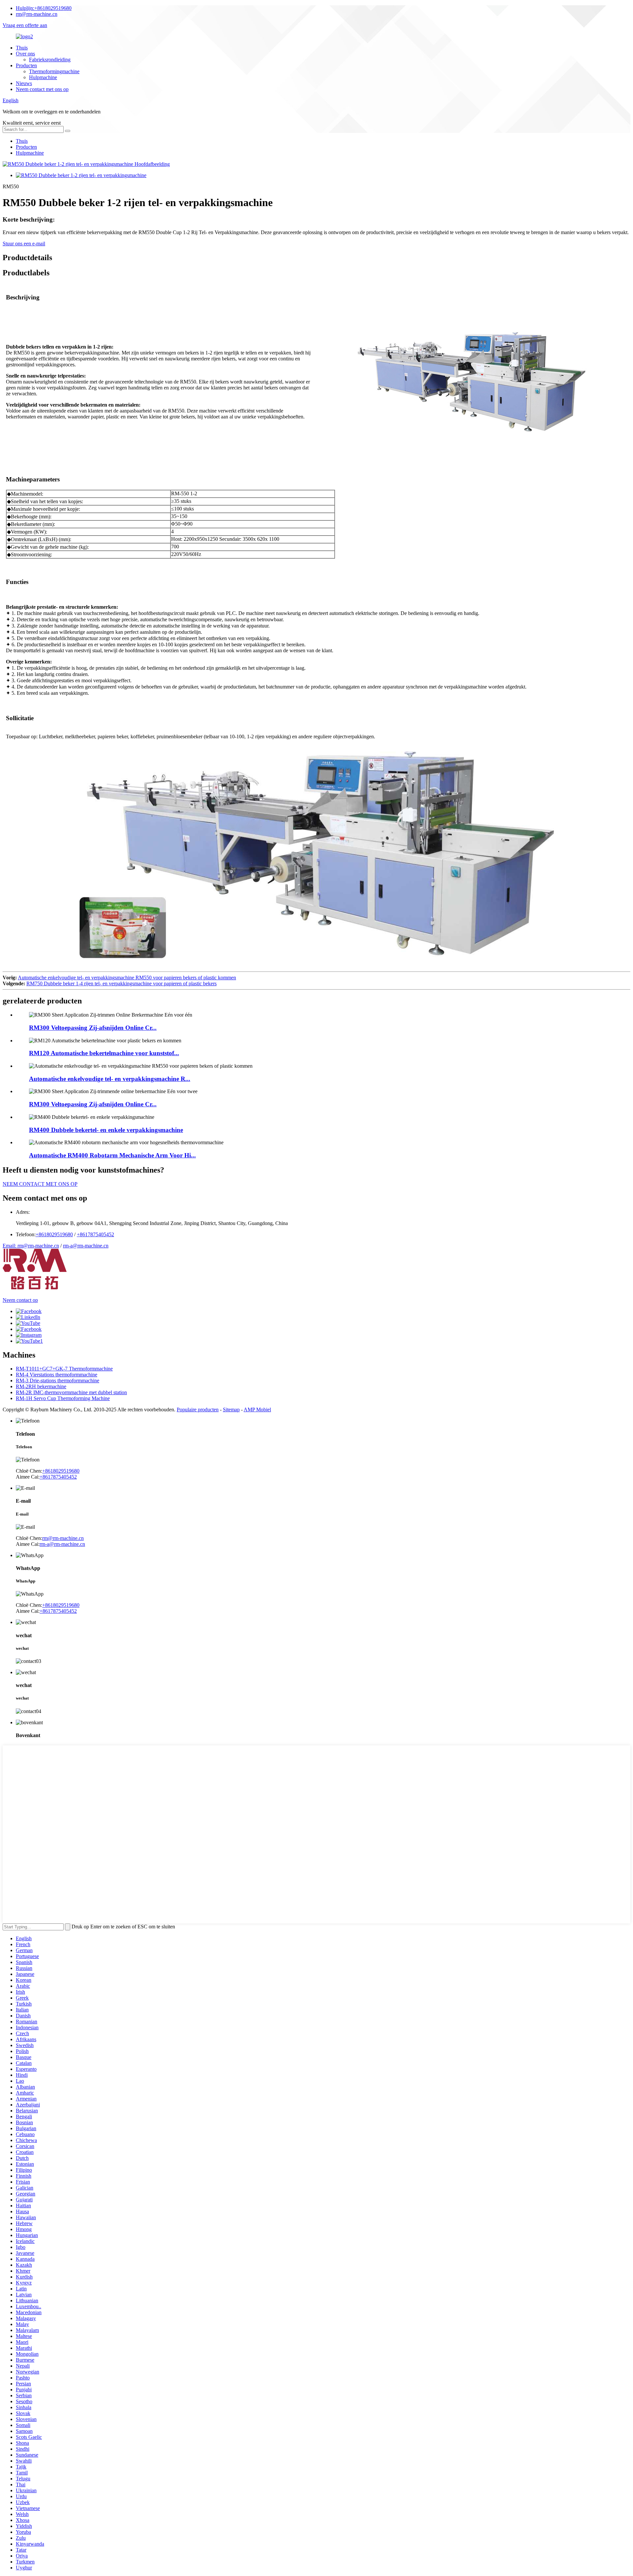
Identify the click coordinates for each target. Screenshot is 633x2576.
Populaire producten (198, 1410)
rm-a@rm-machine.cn (86, 1246)
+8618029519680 (44, 8)
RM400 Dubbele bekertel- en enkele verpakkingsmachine (106, 1130)
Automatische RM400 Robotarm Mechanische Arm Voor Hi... (112, 1155)
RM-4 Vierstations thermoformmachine (57, 1375)
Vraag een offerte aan (25, 25)
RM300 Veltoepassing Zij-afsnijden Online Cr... (93, 1028)
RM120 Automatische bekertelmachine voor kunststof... (104, 1053)
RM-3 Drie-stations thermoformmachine (58, 1380)
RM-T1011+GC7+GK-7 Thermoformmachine (64, 1369)
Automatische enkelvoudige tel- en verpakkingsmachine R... (110, 1079)
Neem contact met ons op (42, 89)
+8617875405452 (95, 1234)
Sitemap (231, 1410)
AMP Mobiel (257, 1410)
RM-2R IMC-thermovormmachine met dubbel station (71, 1392)
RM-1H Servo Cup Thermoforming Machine (63, 1398)
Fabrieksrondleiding (50, 60)
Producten (26, 65)
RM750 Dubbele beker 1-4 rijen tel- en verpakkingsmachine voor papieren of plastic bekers (121, 983)
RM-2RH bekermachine (41, 1386)
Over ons (25, 54)
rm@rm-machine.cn (37, 14)
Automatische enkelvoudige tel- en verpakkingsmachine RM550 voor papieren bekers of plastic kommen (127, 978)
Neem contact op (20, 1300)
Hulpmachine (43, 77)
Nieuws (24, 83)
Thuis (22, 48)
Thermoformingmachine (54, 71)
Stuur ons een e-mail (24, 244)
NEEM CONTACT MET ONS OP (40, 1184)
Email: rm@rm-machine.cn (31, 1246)
